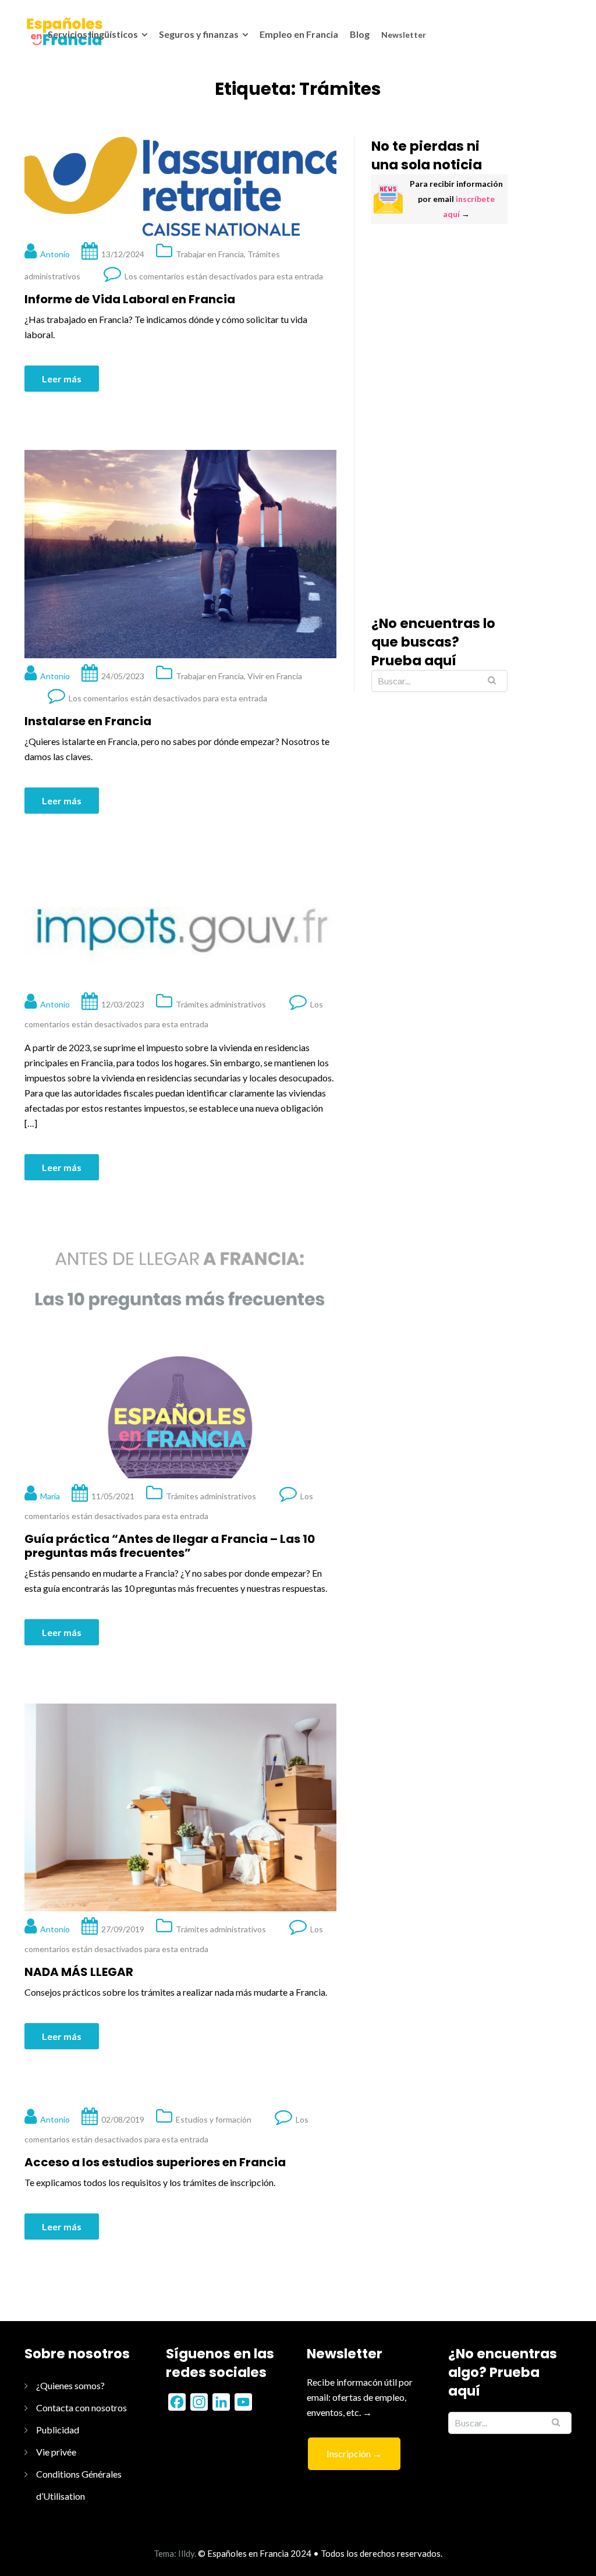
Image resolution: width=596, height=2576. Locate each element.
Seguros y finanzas (199, 34)
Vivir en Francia (275, 676)
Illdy (186, 2553)
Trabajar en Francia (210, 254)
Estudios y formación (214, 2119)
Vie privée (56, 2452)
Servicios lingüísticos (93, 34)
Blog (360, 34)
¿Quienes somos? (70, 2385)
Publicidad (58, 2430)
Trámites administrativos (221, 1004)
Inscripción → (354, 2453)
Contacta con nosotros (81, 2408)
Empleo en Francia (299, 34)
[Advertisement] (439, 419)
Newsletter (404, 35)
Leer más (62, 379)
